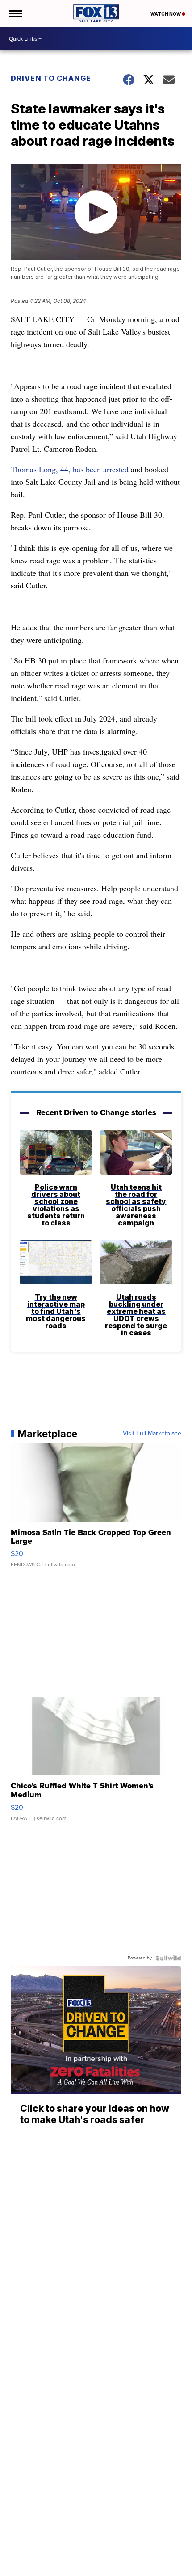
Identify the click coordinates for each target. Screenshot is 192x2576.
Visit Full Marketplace (152, 1434)
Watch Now (166, 14)
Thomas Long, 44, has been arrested (70, 469)
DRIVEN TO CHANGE (51, 78)
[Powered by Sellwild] (168, 1958)
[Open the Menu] (15, 13)
